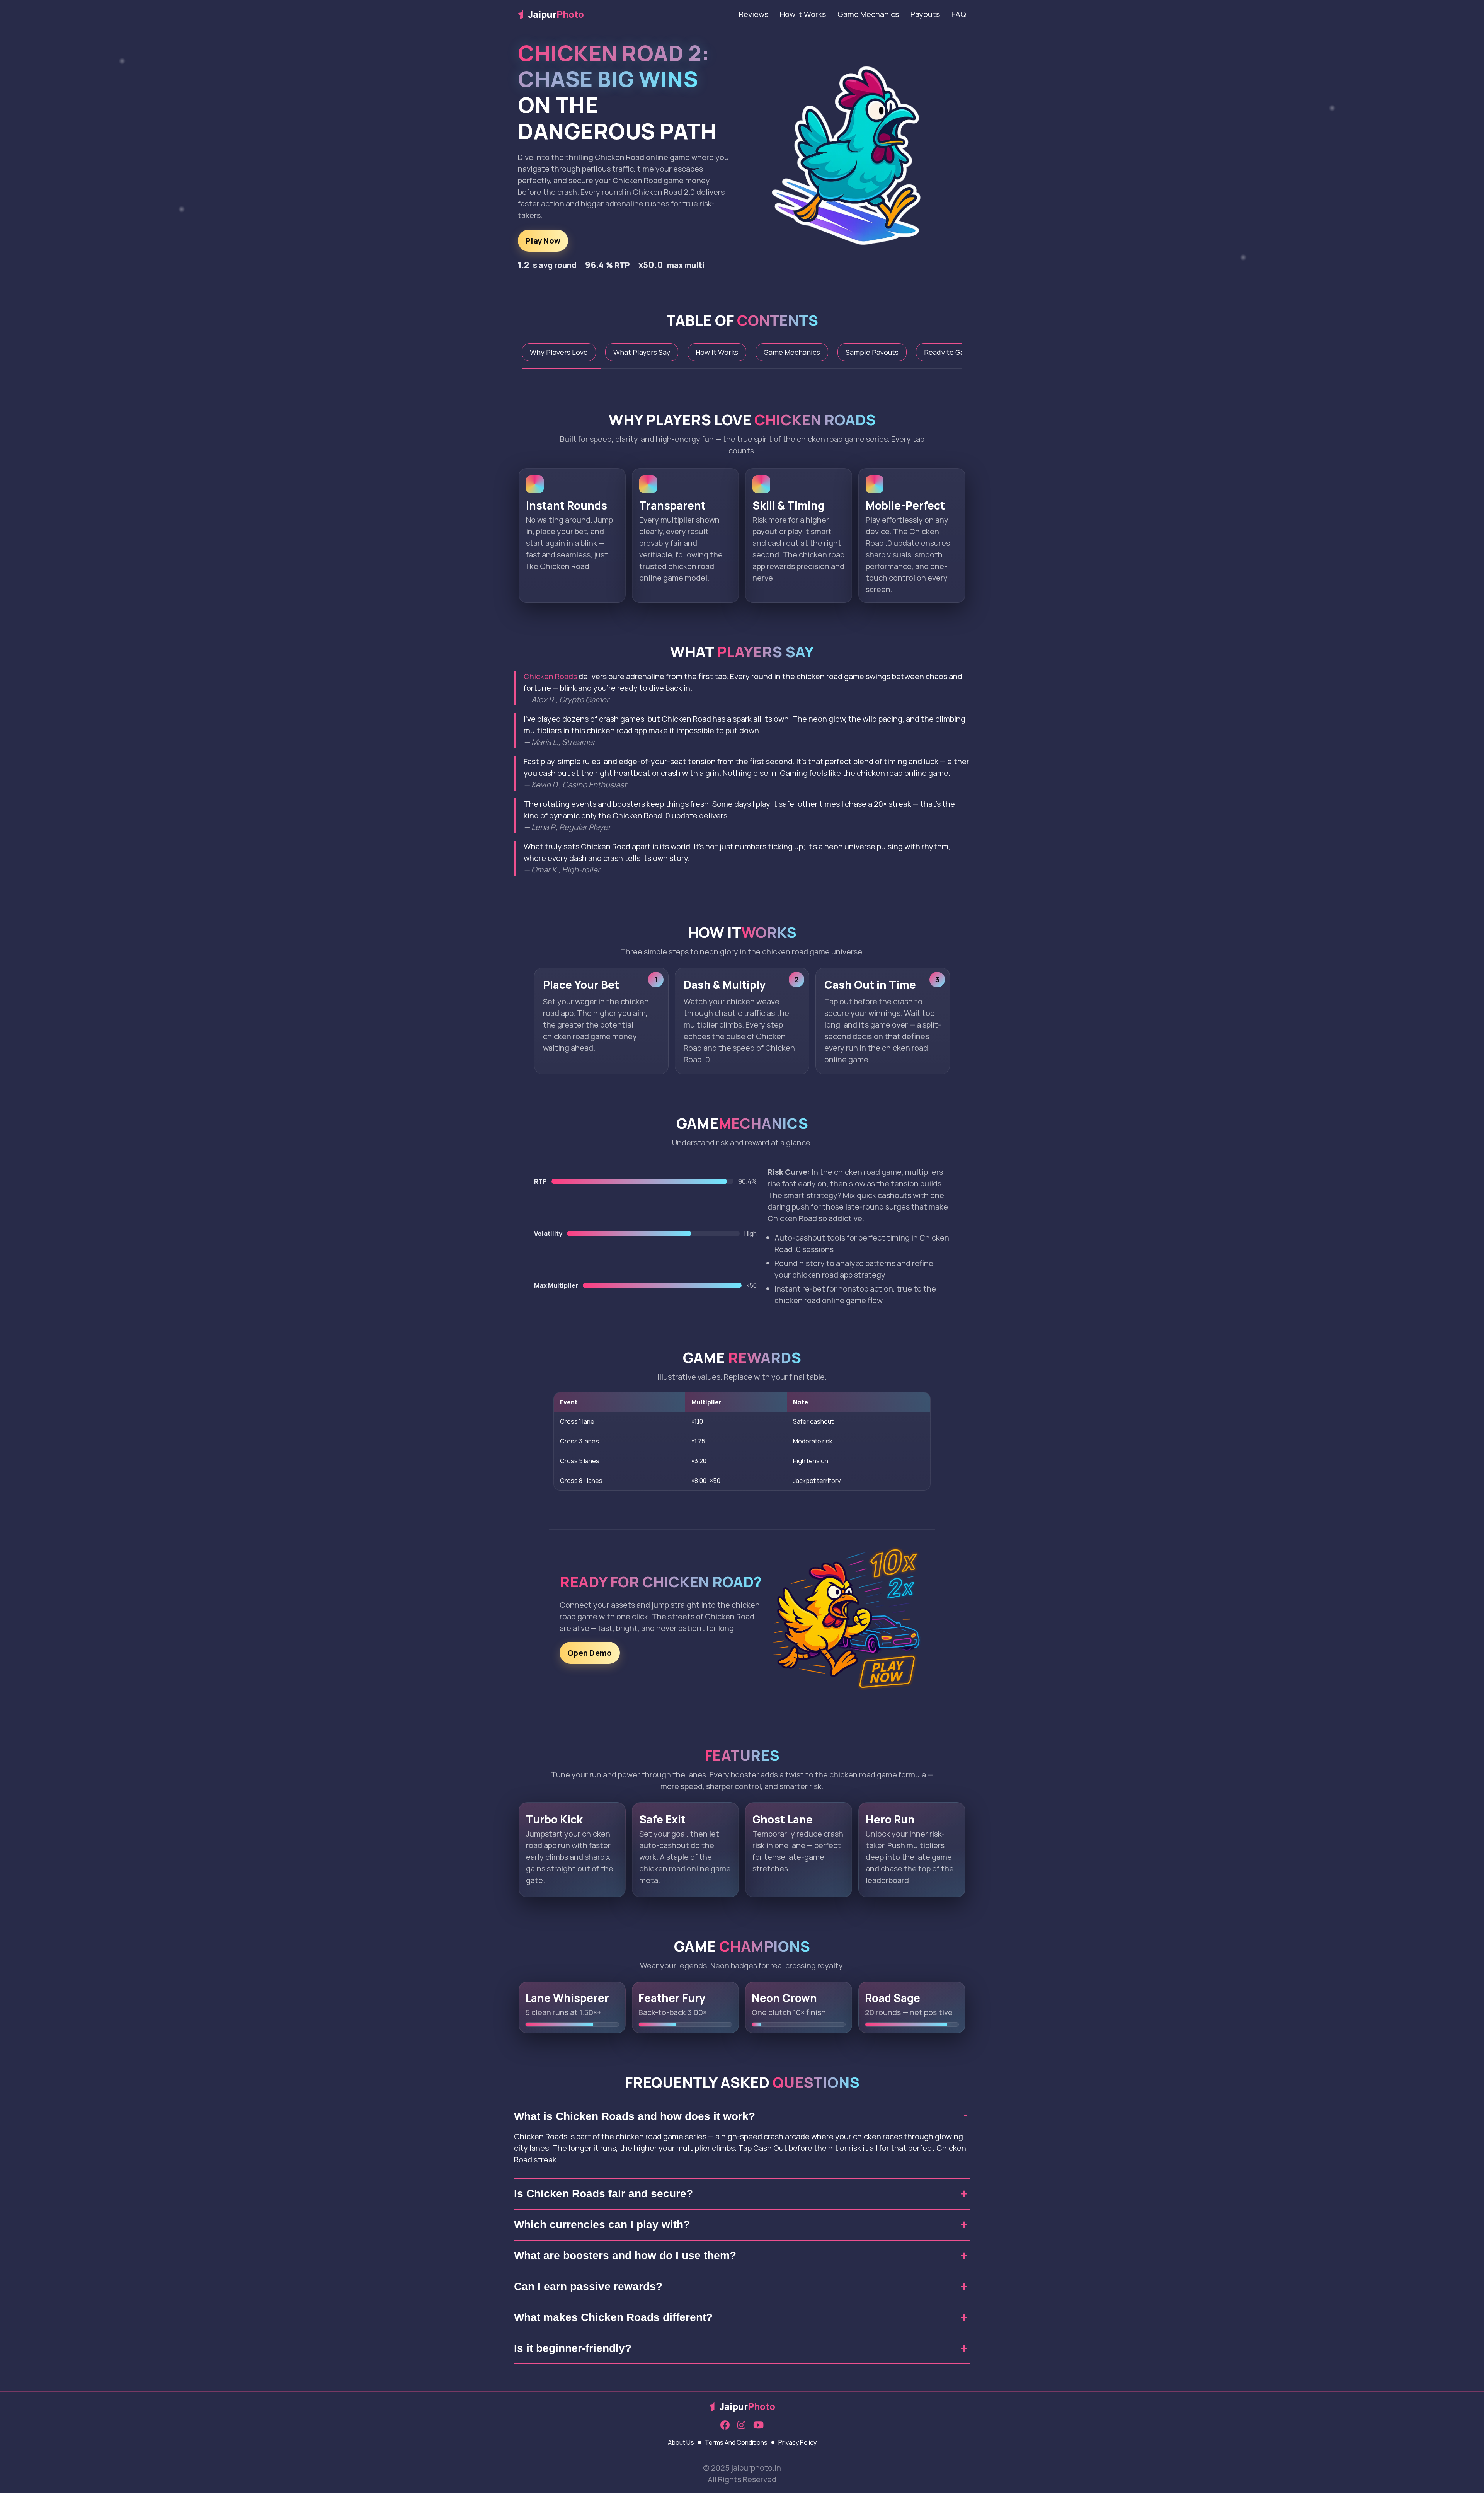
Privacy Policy (797, 2442)
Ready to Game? (951, 352)
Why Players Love (559, 352)
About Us (681, 2442)
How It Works (803, 14)
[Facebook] (725, 2425)
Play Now (543, 241)
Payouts (925, 14)
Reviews (754, 14)
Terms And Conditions (736, 2442)
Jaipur (556, 14)
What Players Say (642, 352)
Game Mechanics (868, 14)
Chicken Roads (550, 676)
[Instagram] (741, 2425)
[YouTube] (758, 2425)
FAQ (959, 14)
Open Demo (590, 1653)
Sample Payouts (872, 352)
